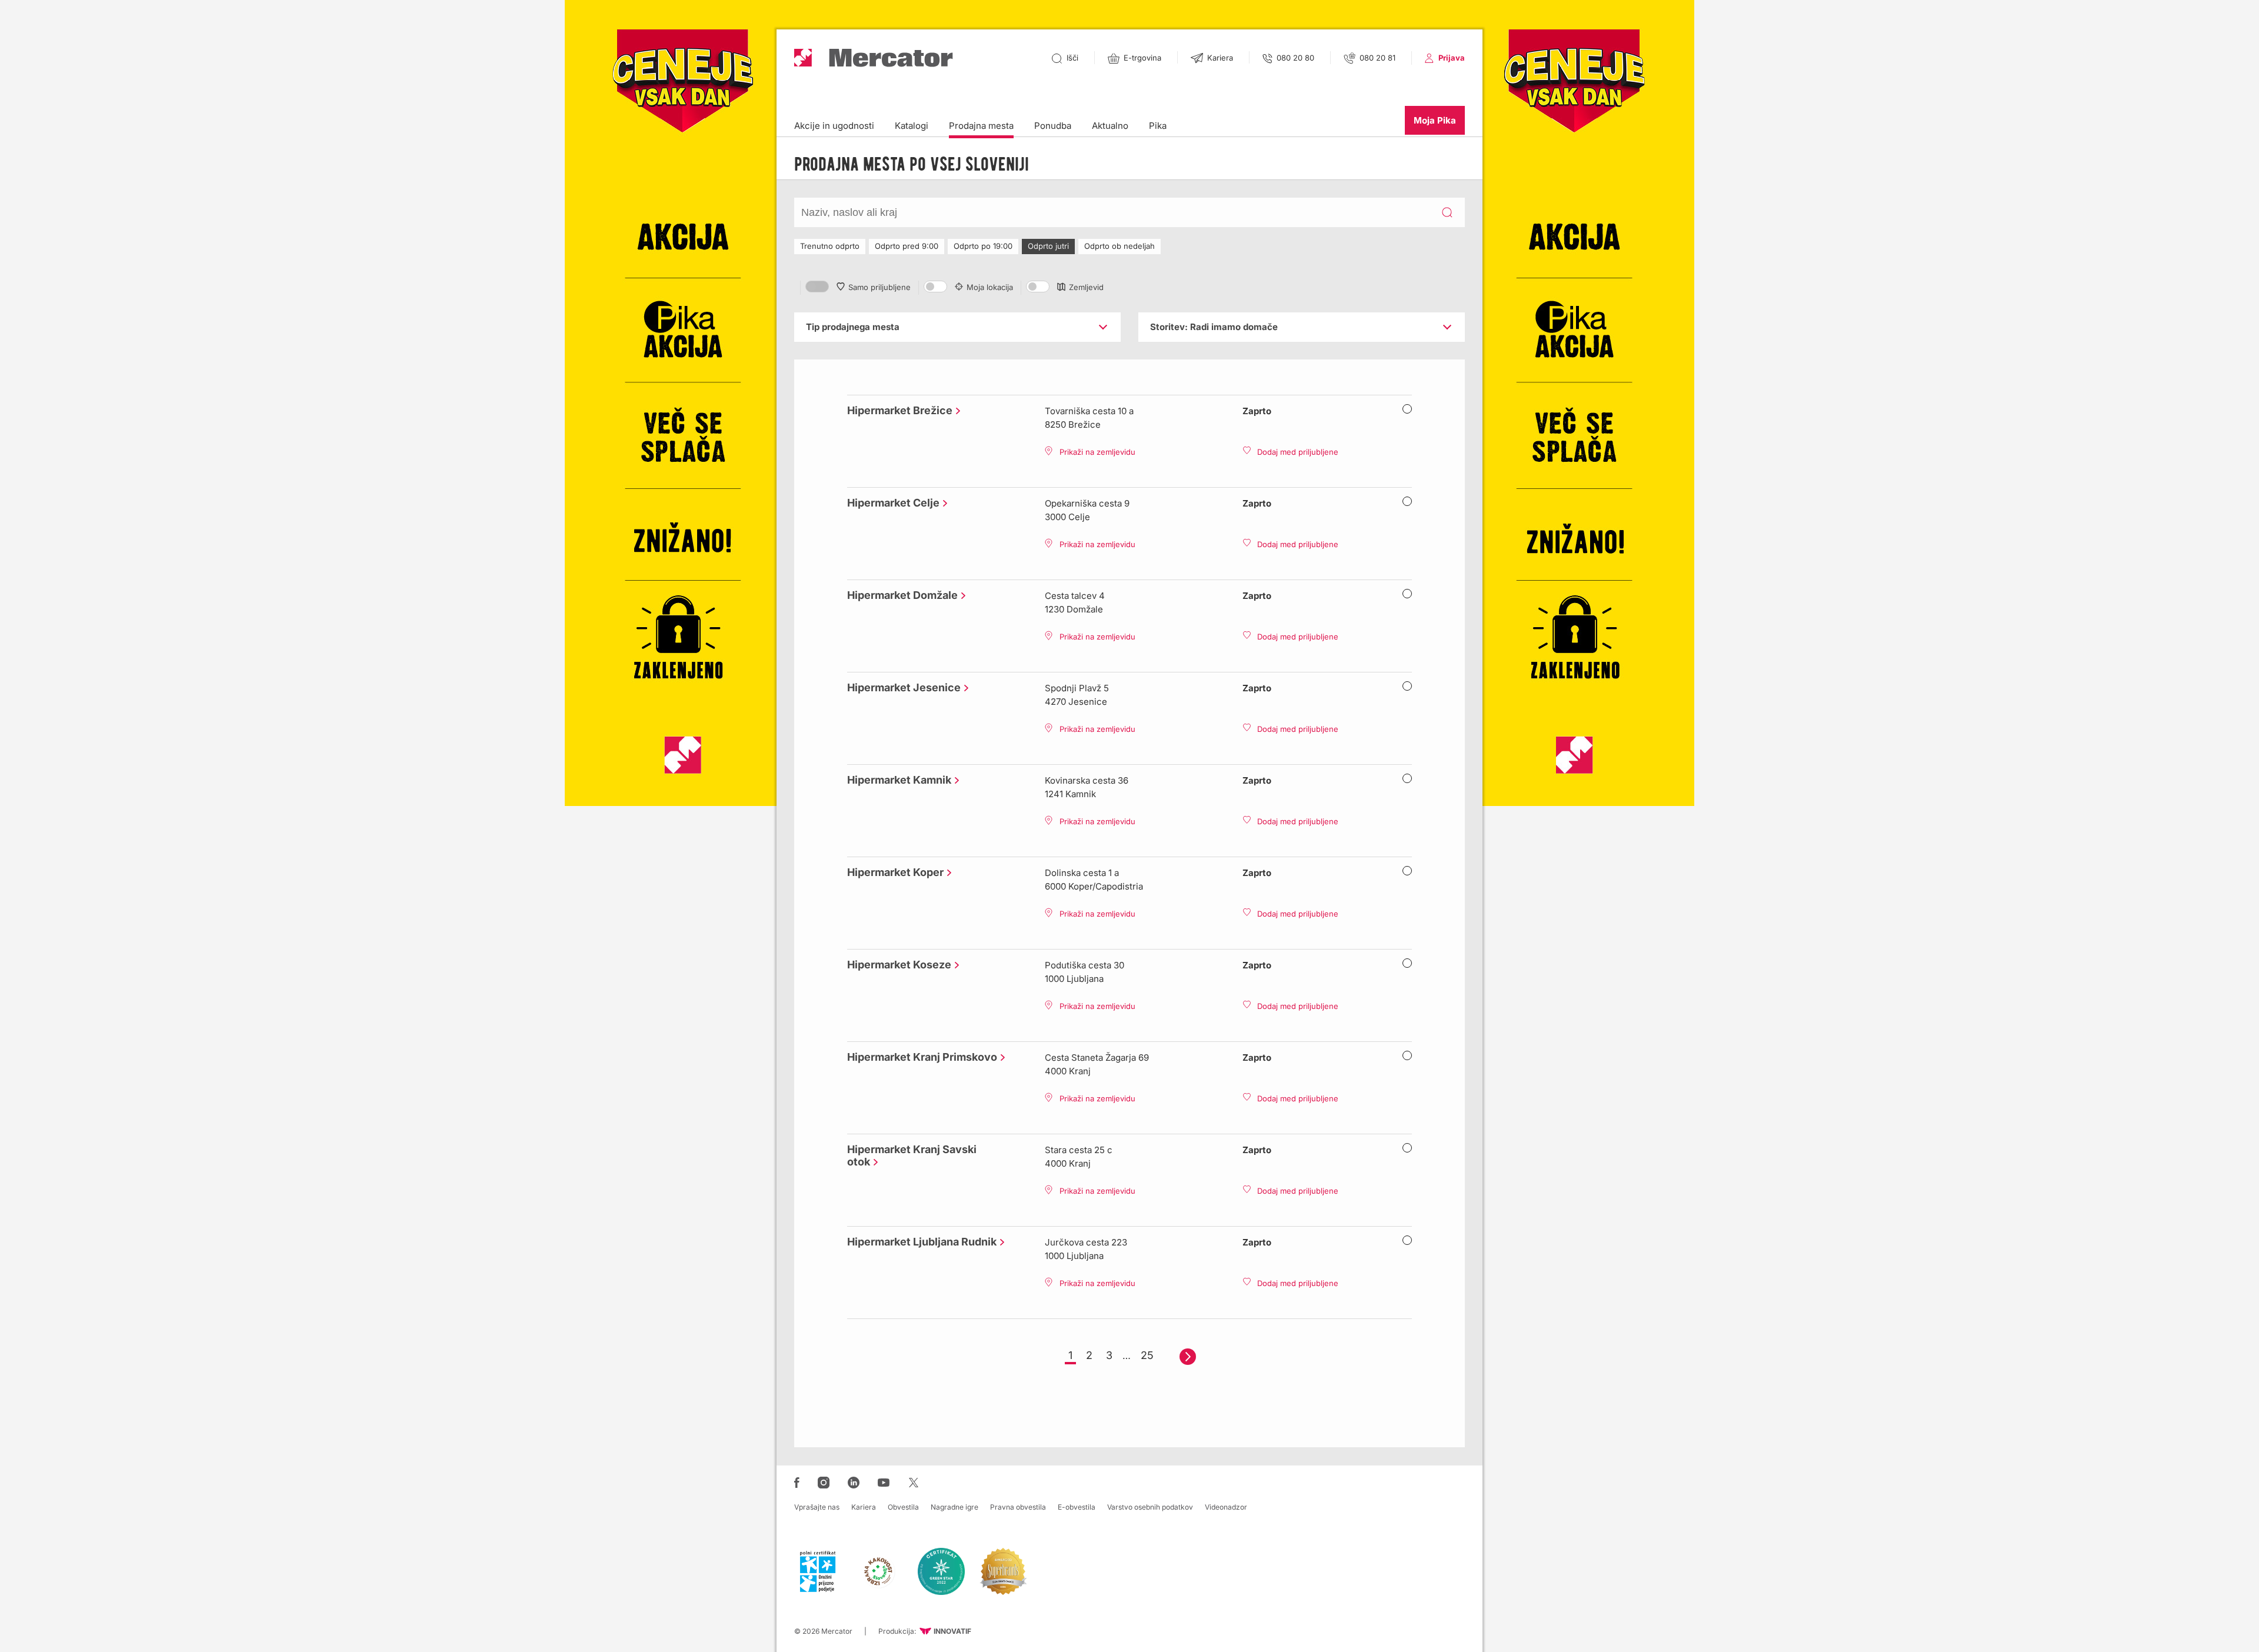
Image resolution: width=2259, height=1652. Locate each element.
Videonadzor (1226, 1507)
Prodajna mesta (981, 126)
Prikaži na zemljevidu (1097, 452)
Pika (1158, 126)
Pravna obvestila (1018, 1507)
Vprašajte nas (817, 1507)
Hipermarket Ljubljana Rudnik (919, 1242)
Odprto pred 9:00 (907, 246)
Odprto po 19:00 (983, 246)
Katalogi (912, 126)
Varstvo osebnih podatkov (1150, 1507)
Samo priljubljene (879, 287)
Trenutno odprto (830, 246)
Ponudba (1053, 126)
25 (1147, 1355)
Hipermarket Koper (892, 872)
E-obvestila (1077, 1507)
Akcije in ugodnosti (834, 126)
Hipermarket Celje (890, 503)
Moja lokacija (990, 287)
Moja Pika (1435, 120)
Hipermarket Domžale (899, 595)
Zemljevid (1086, 287)
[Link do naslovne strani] (874, 58)
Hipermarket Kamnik (896, 780)
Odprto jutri (1048, 246)
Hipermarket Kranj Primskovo (919, 1057)
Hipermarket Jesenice (901, 687)
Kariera (864, 1507)
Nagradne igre (954, 1507)
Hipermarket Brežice (897, 410)
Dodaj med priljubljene (1298, 452)
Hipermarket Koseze (896, 965)
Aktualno (1110, 126)
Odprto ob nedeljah (1119, 246)
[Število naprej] (1188, 1357)
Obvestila (903, 1507)
